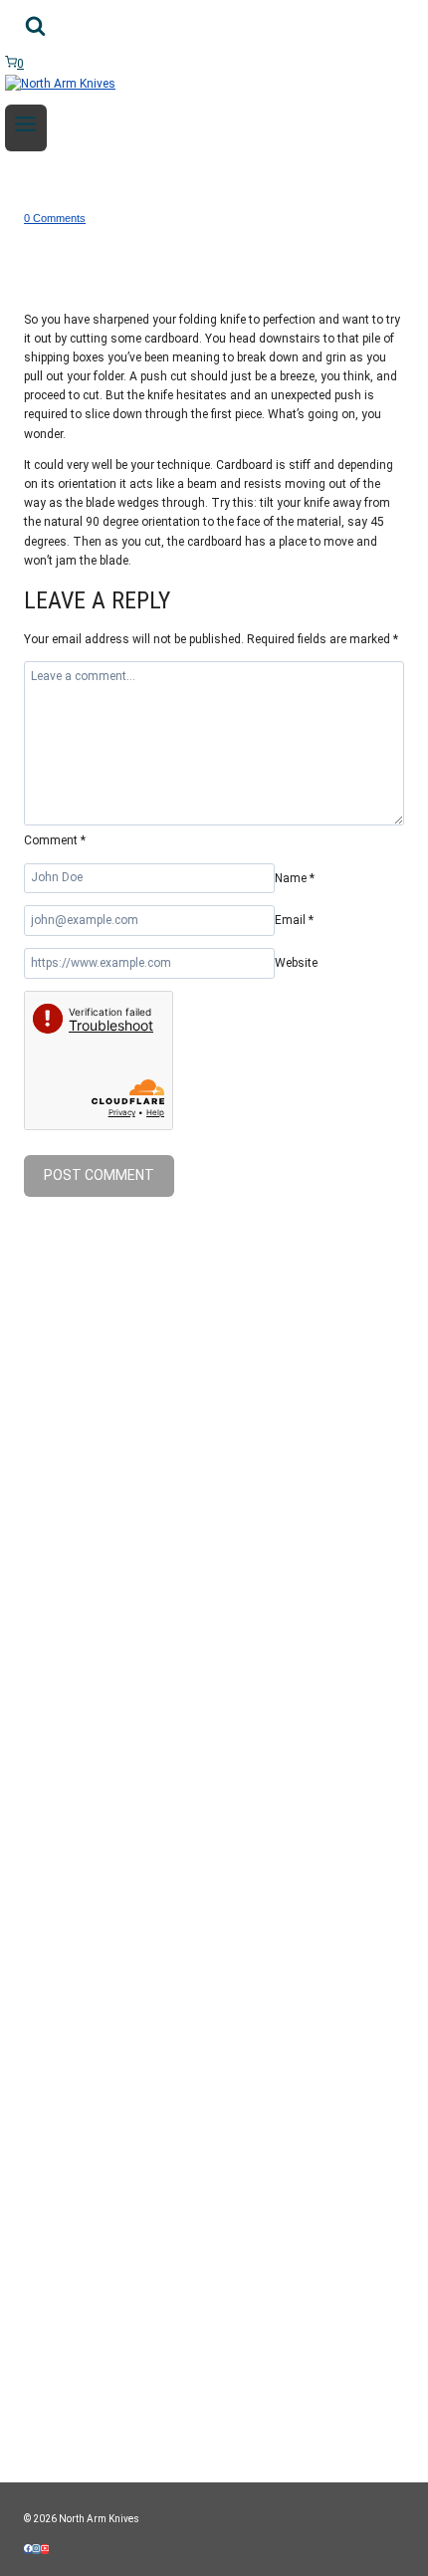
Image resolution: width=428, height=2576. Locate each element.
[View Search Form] (35, 29)
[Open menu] (26, 127)
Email (294, 920)
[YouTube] (45, 2549)
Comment (55, 840)
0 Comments (55, 218)
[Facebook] (28, 2549)
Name (295, 877)
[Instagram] (36, 2549)
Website (296, 963)
